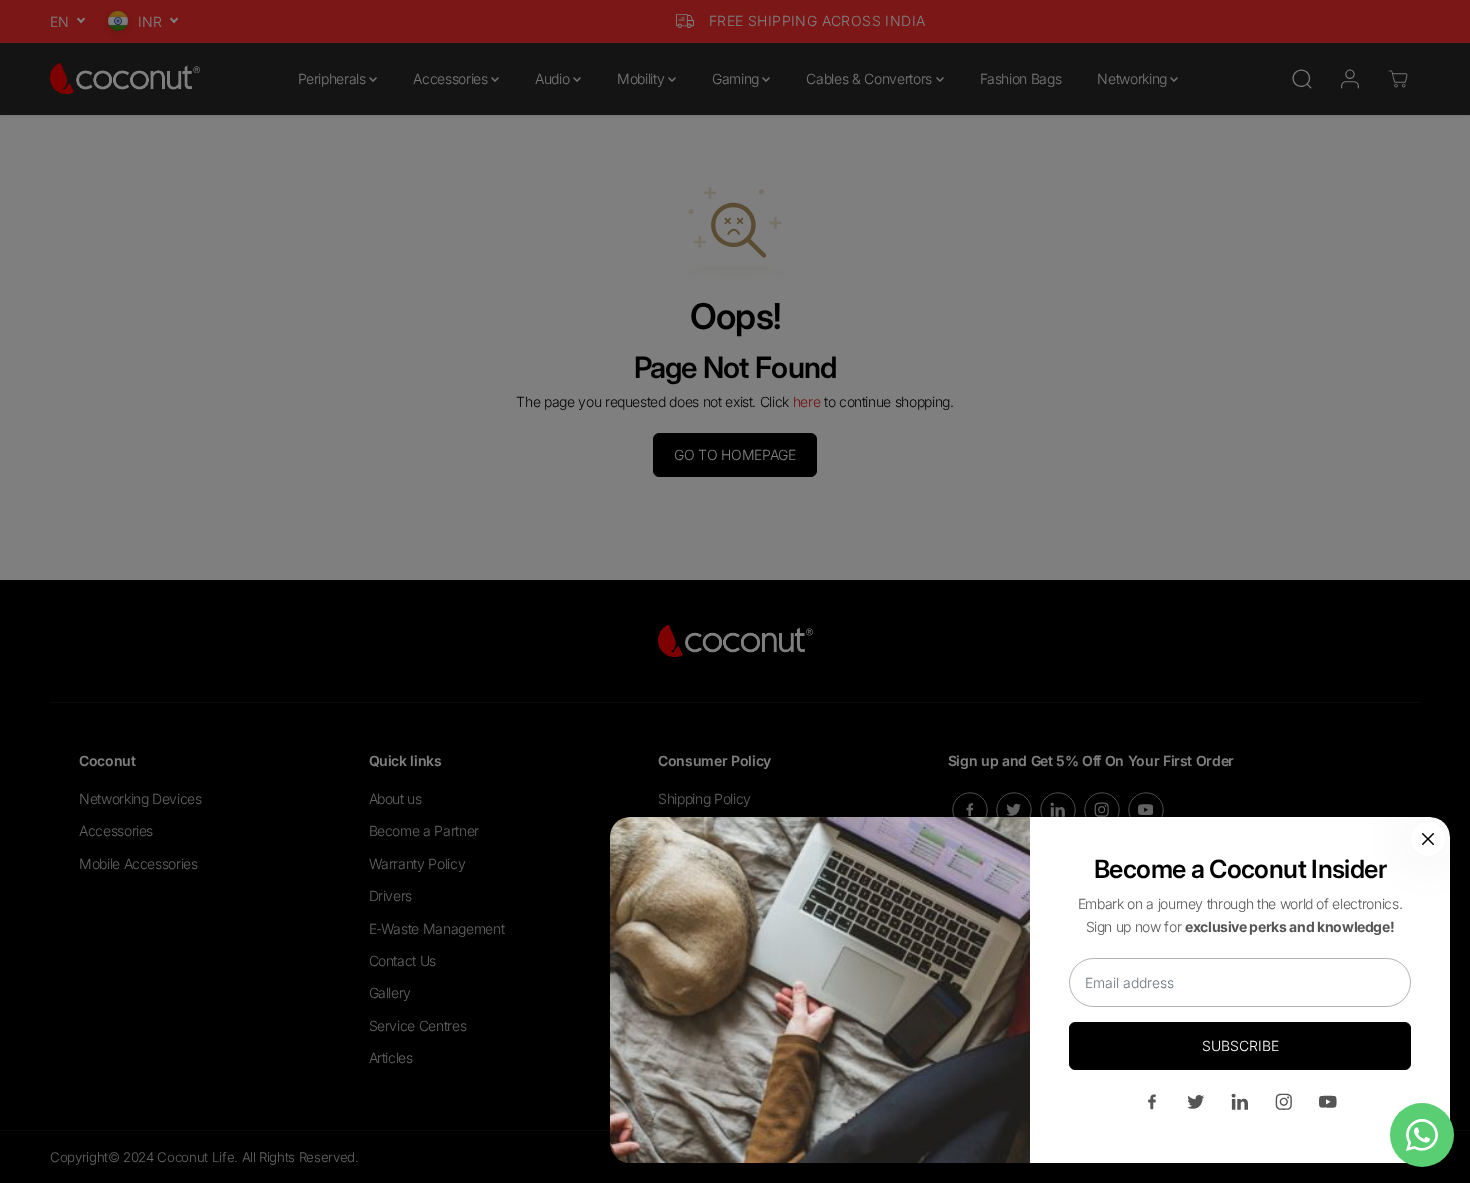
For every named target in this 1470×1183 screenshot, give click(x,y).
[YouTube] (1328, 1102)
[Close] (1428, 839)
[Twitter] (1196, 1102)
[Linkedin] (1240, 1102)
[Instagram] (1284, 1102)
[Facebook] (1152, 1102)
